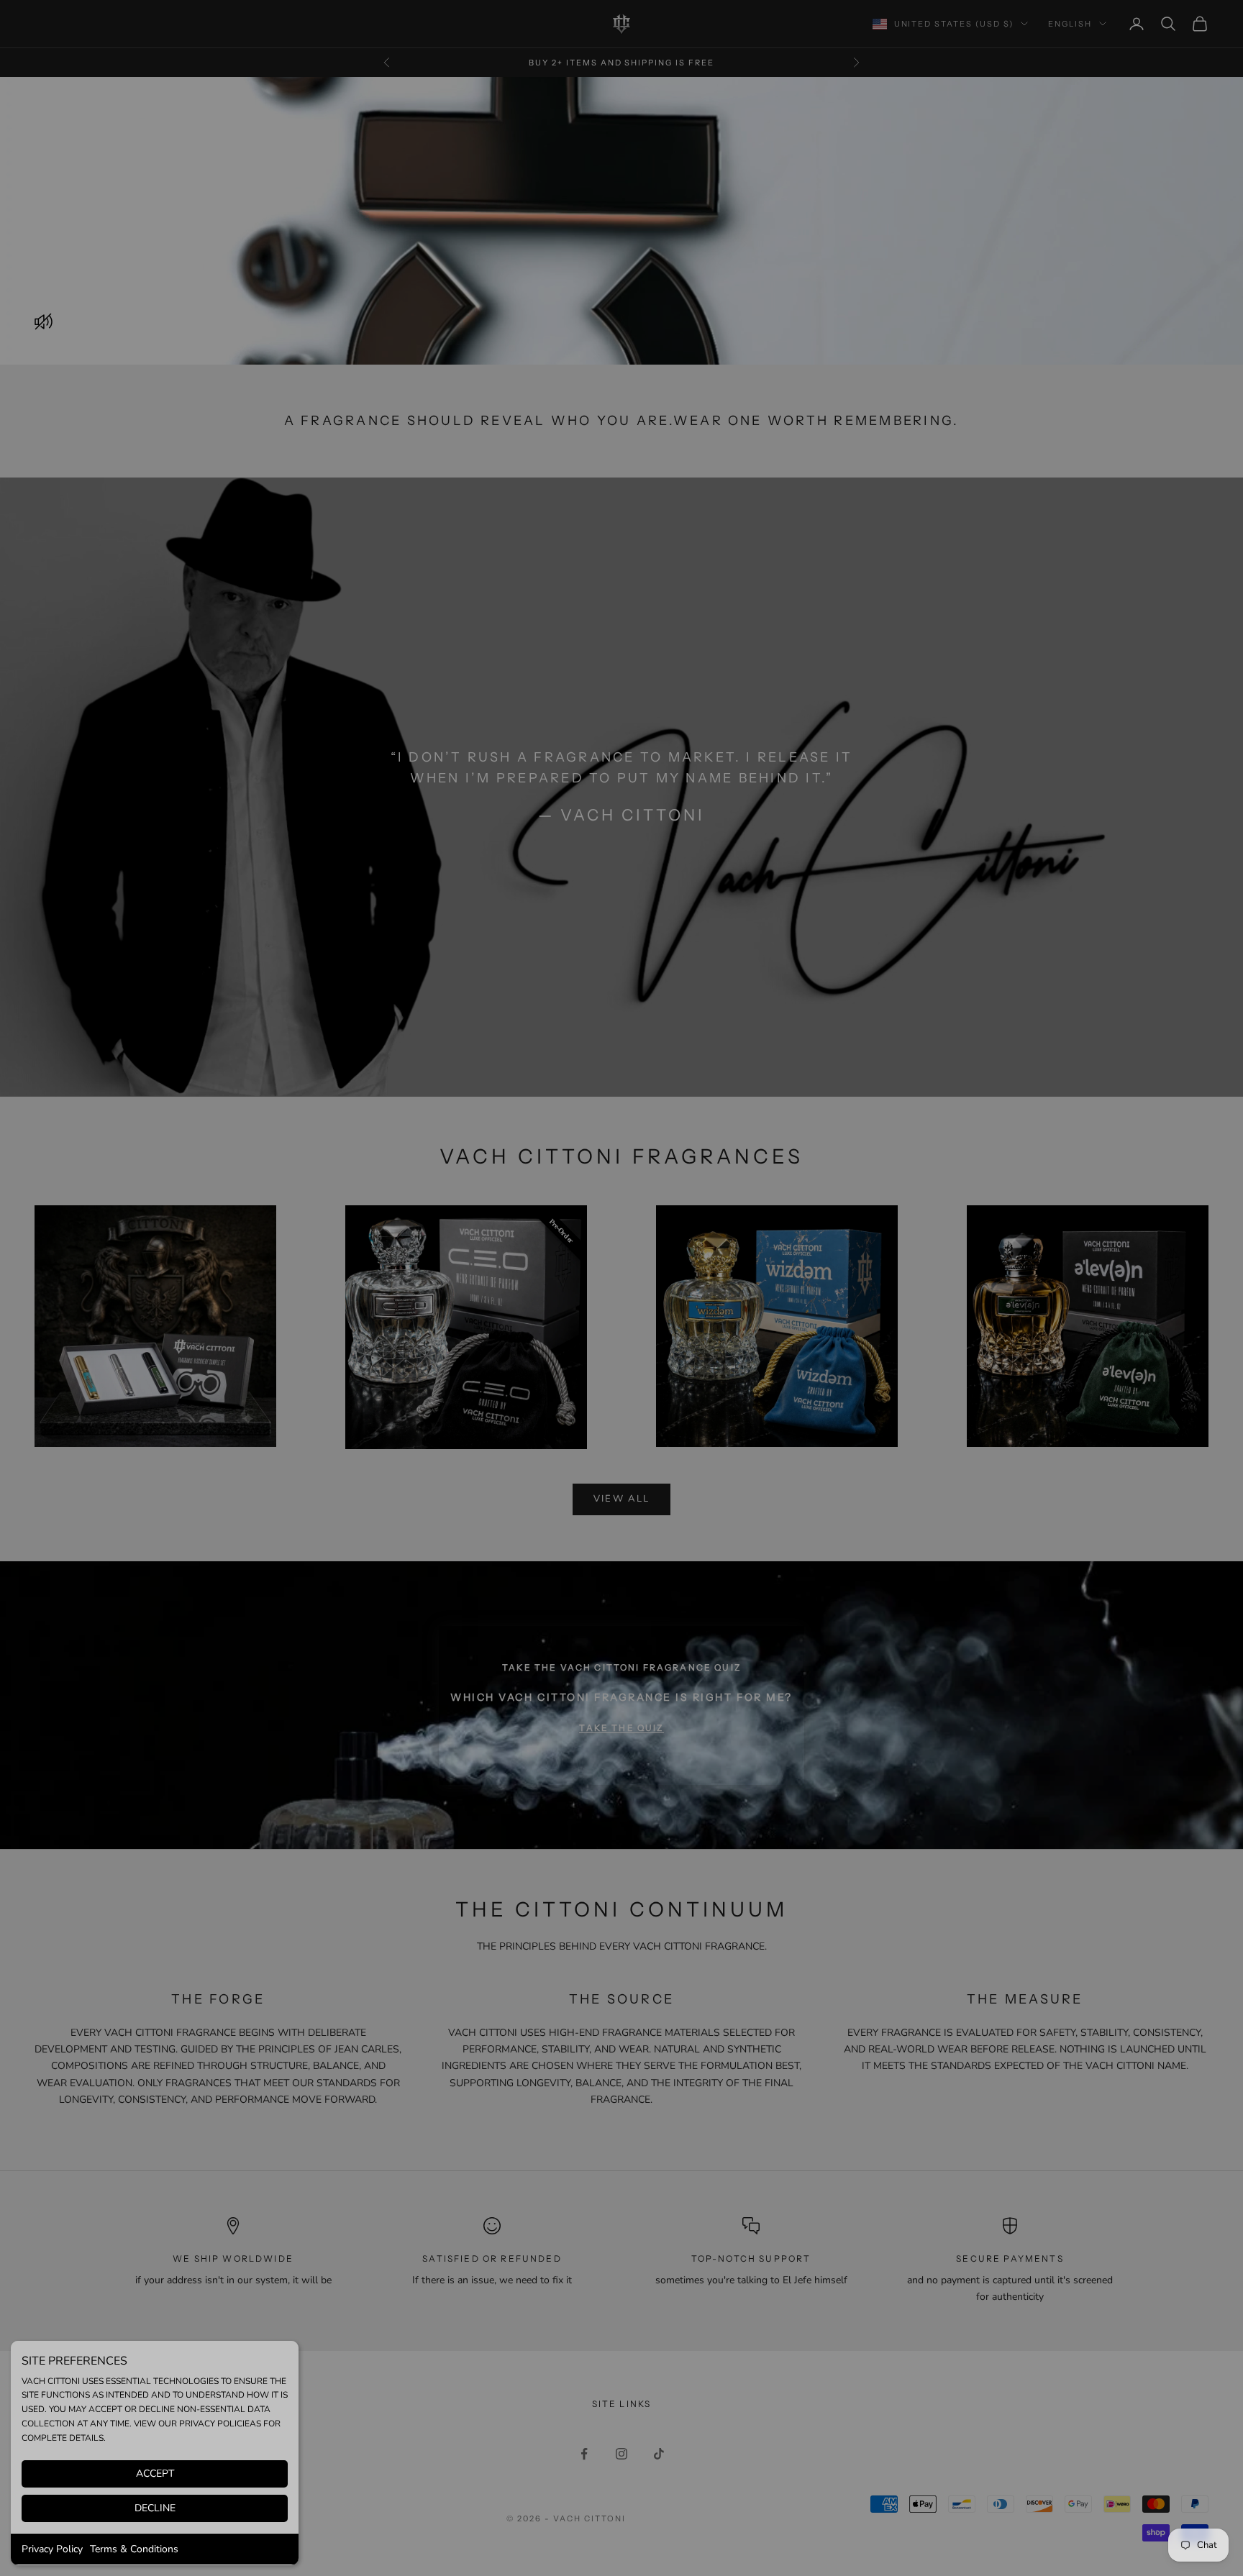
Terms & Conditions (134, 2549)
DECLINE (155, 2508)
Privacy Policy (52, 2549)
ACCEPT (155, 2474)
